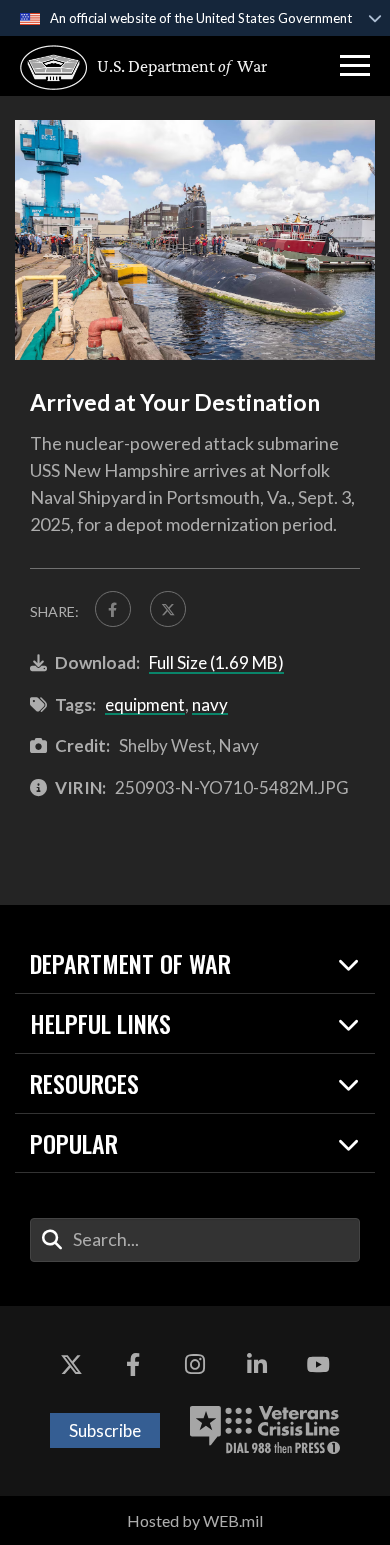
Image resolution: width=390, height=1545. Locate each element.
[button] (355, 66)
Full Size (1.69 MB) (216, 662)
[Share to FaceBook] (113, 609)
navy (210, 704)
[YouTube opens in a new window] (318, 1366)
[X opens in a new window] (72, 1366)
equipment (145, 704)
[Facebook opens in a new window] (133, 1366)
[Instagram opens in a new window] (195, 1366)
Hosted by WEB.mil (195, 1520)
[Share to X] (168, 609)
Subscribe (105, 1430)
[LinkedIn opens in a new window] (257, 1366)
